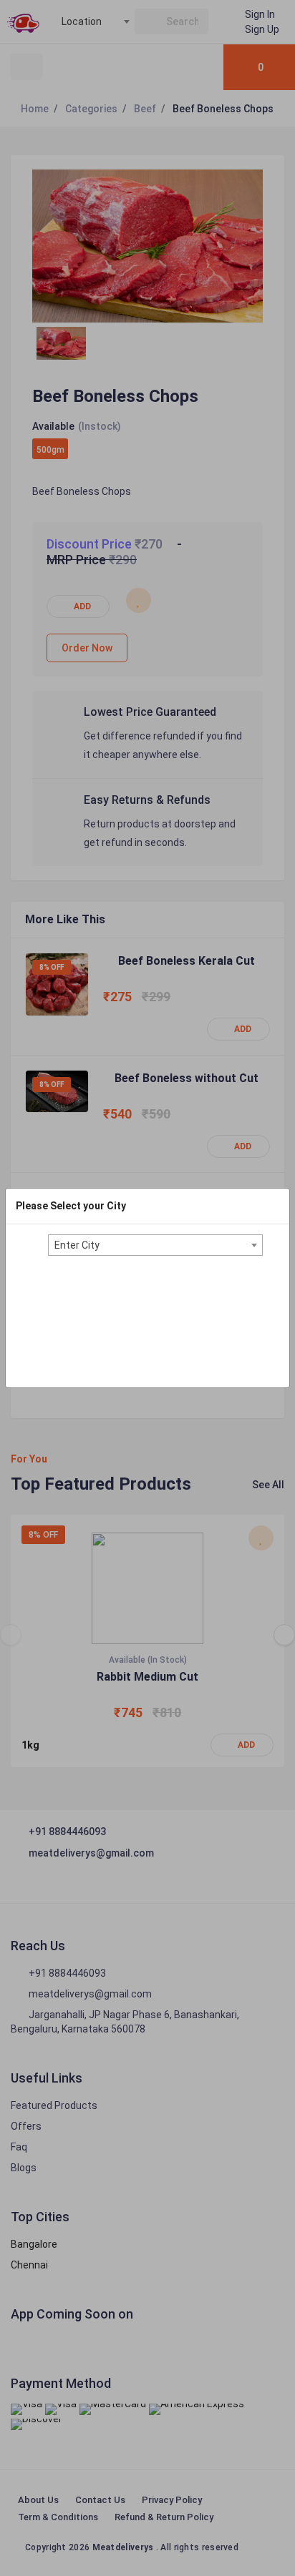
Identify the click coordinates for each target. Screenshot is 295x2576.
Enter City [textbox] (77, 1245)
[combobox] (155, 1245)
